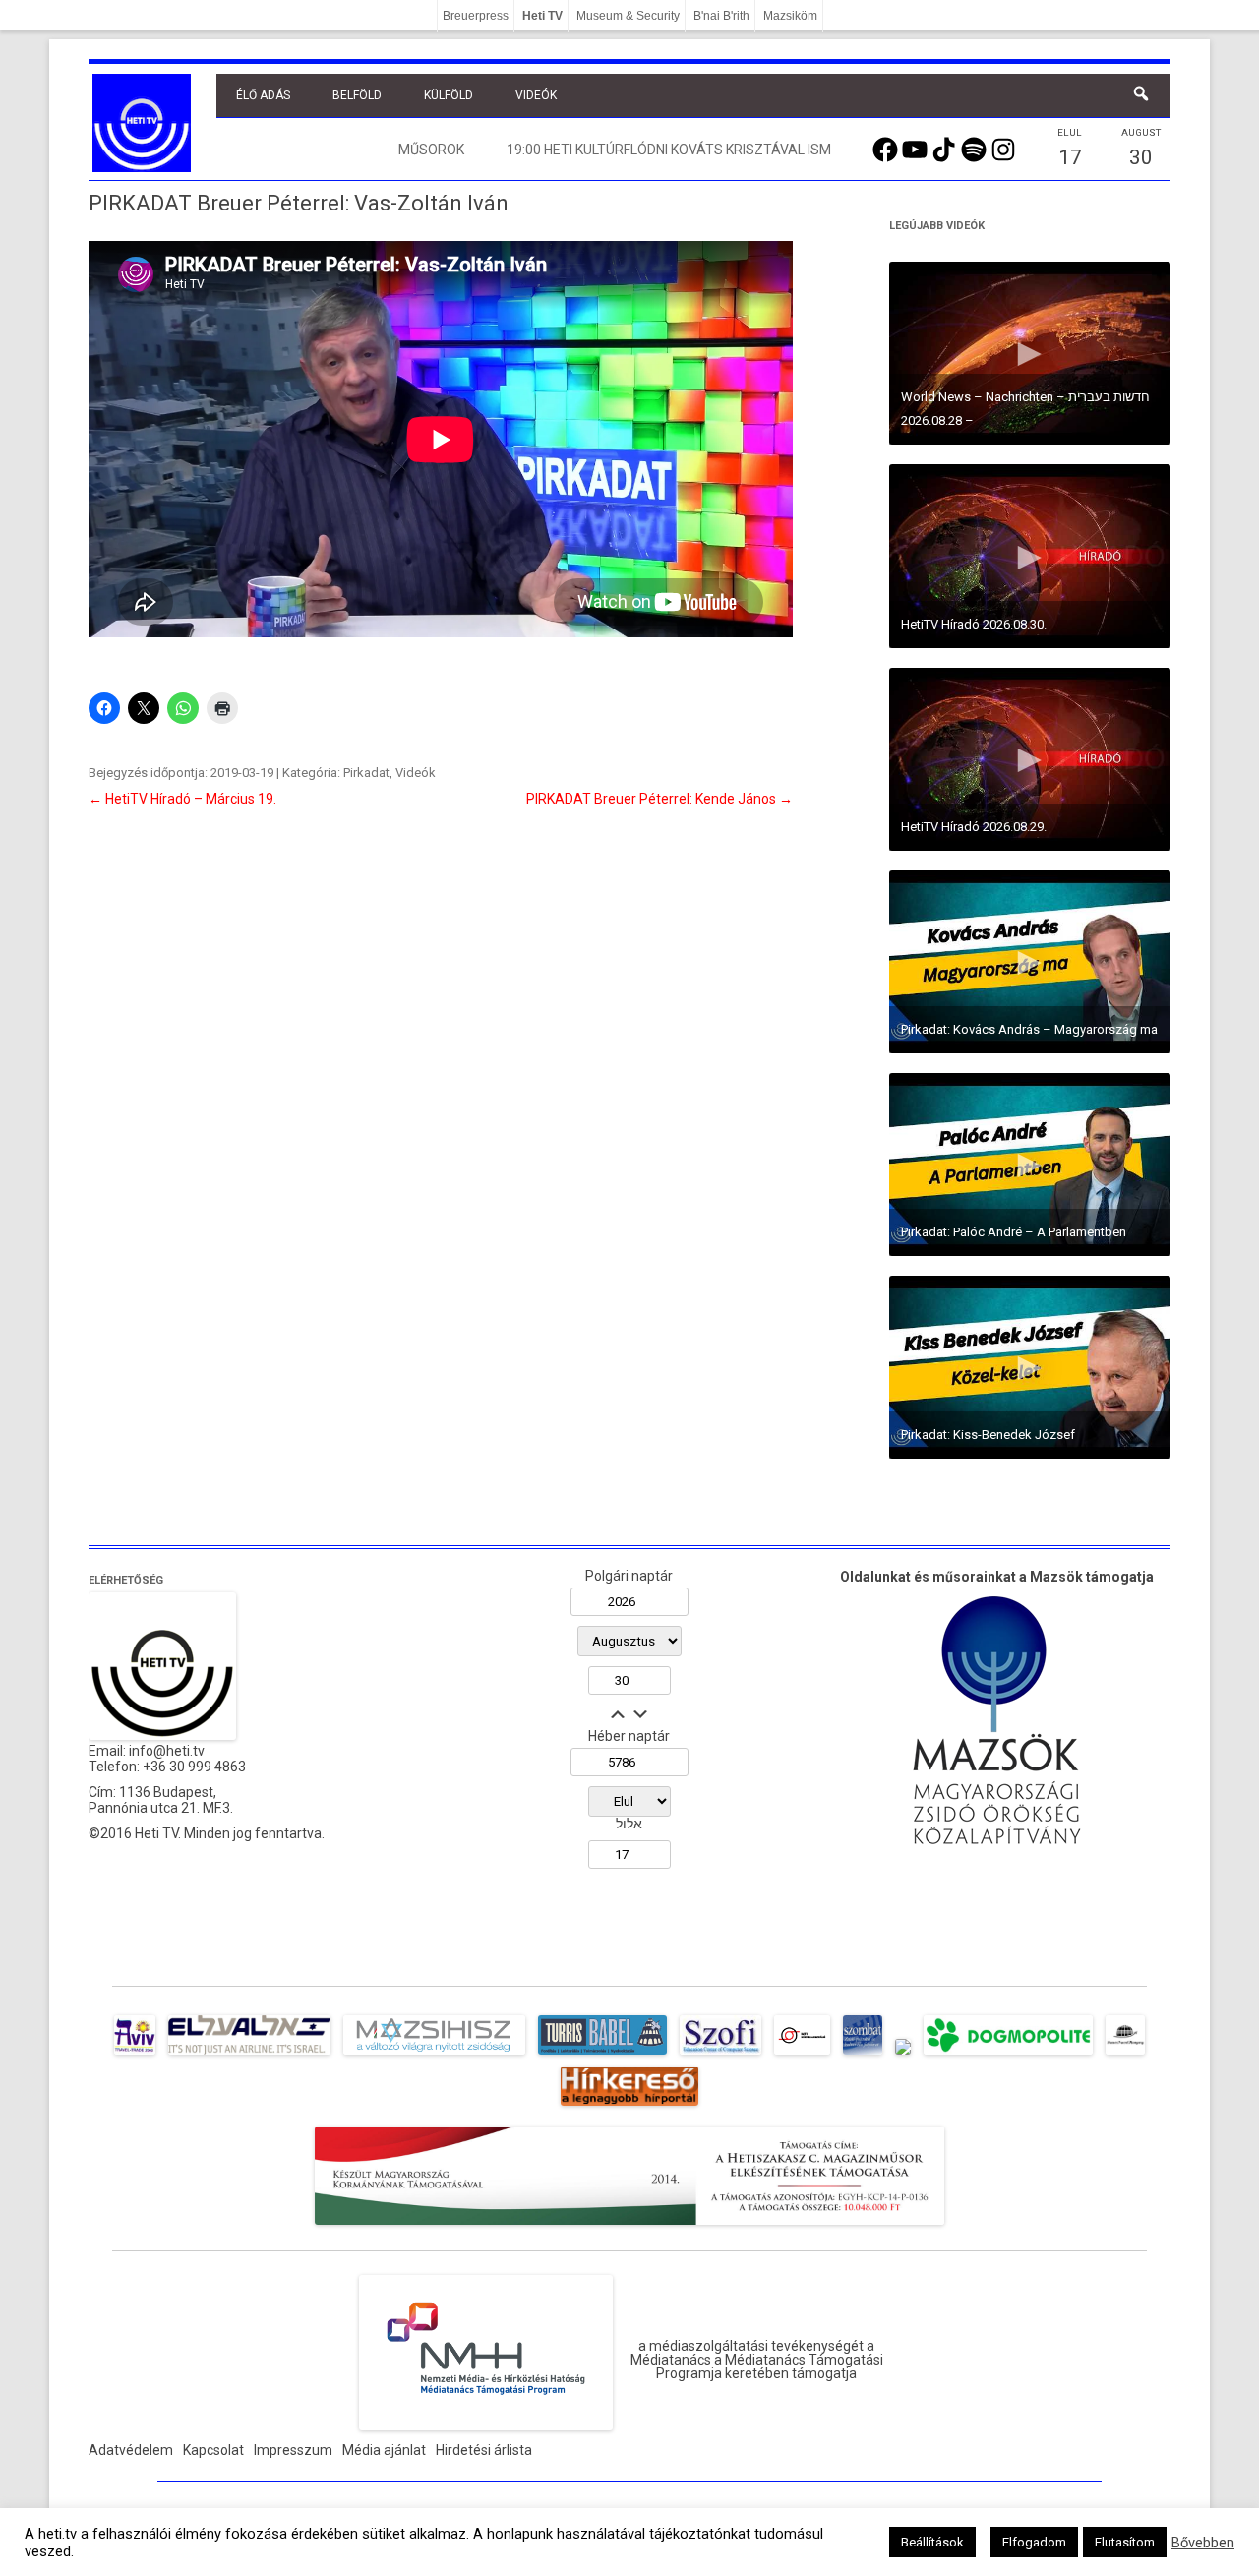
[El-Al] (249, 2055)
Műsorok (431, 150)
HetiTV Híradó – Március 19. (182, 799)
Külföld (449, 95)
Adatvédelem (131, 2450)
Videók (536, 95)
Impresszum (293, 2450)
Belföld (357, 95)
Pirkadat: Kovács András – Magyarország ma (1029, 1029)
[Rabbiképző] (903, 2055)
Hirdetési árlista (484, 2450)
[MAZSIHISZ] (434, 2055)
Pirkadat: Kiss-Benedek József (988, 1435)
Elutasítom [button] (1125, 2542)
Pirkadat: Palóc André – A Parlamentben (1014, 1232)
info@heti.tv (167, 1751)
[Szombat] (863, 2055)
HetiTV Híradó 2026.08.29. (974, 827)
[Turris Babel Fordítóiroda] (602, 2055)
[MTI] (802, 2055)
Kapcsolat (213, 2450)
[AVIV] (135, 2055)
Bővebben (1203, 2543)
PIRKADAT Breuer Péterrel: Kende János (659, 799)
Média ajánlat (384, 2450)
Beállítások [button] (932, 2542)
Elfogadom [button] (1034, 2542)
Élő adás (263, 95)
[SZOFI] (720, 2055)
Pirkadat (366, 773)
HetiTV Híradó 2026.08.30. (974, 624)
